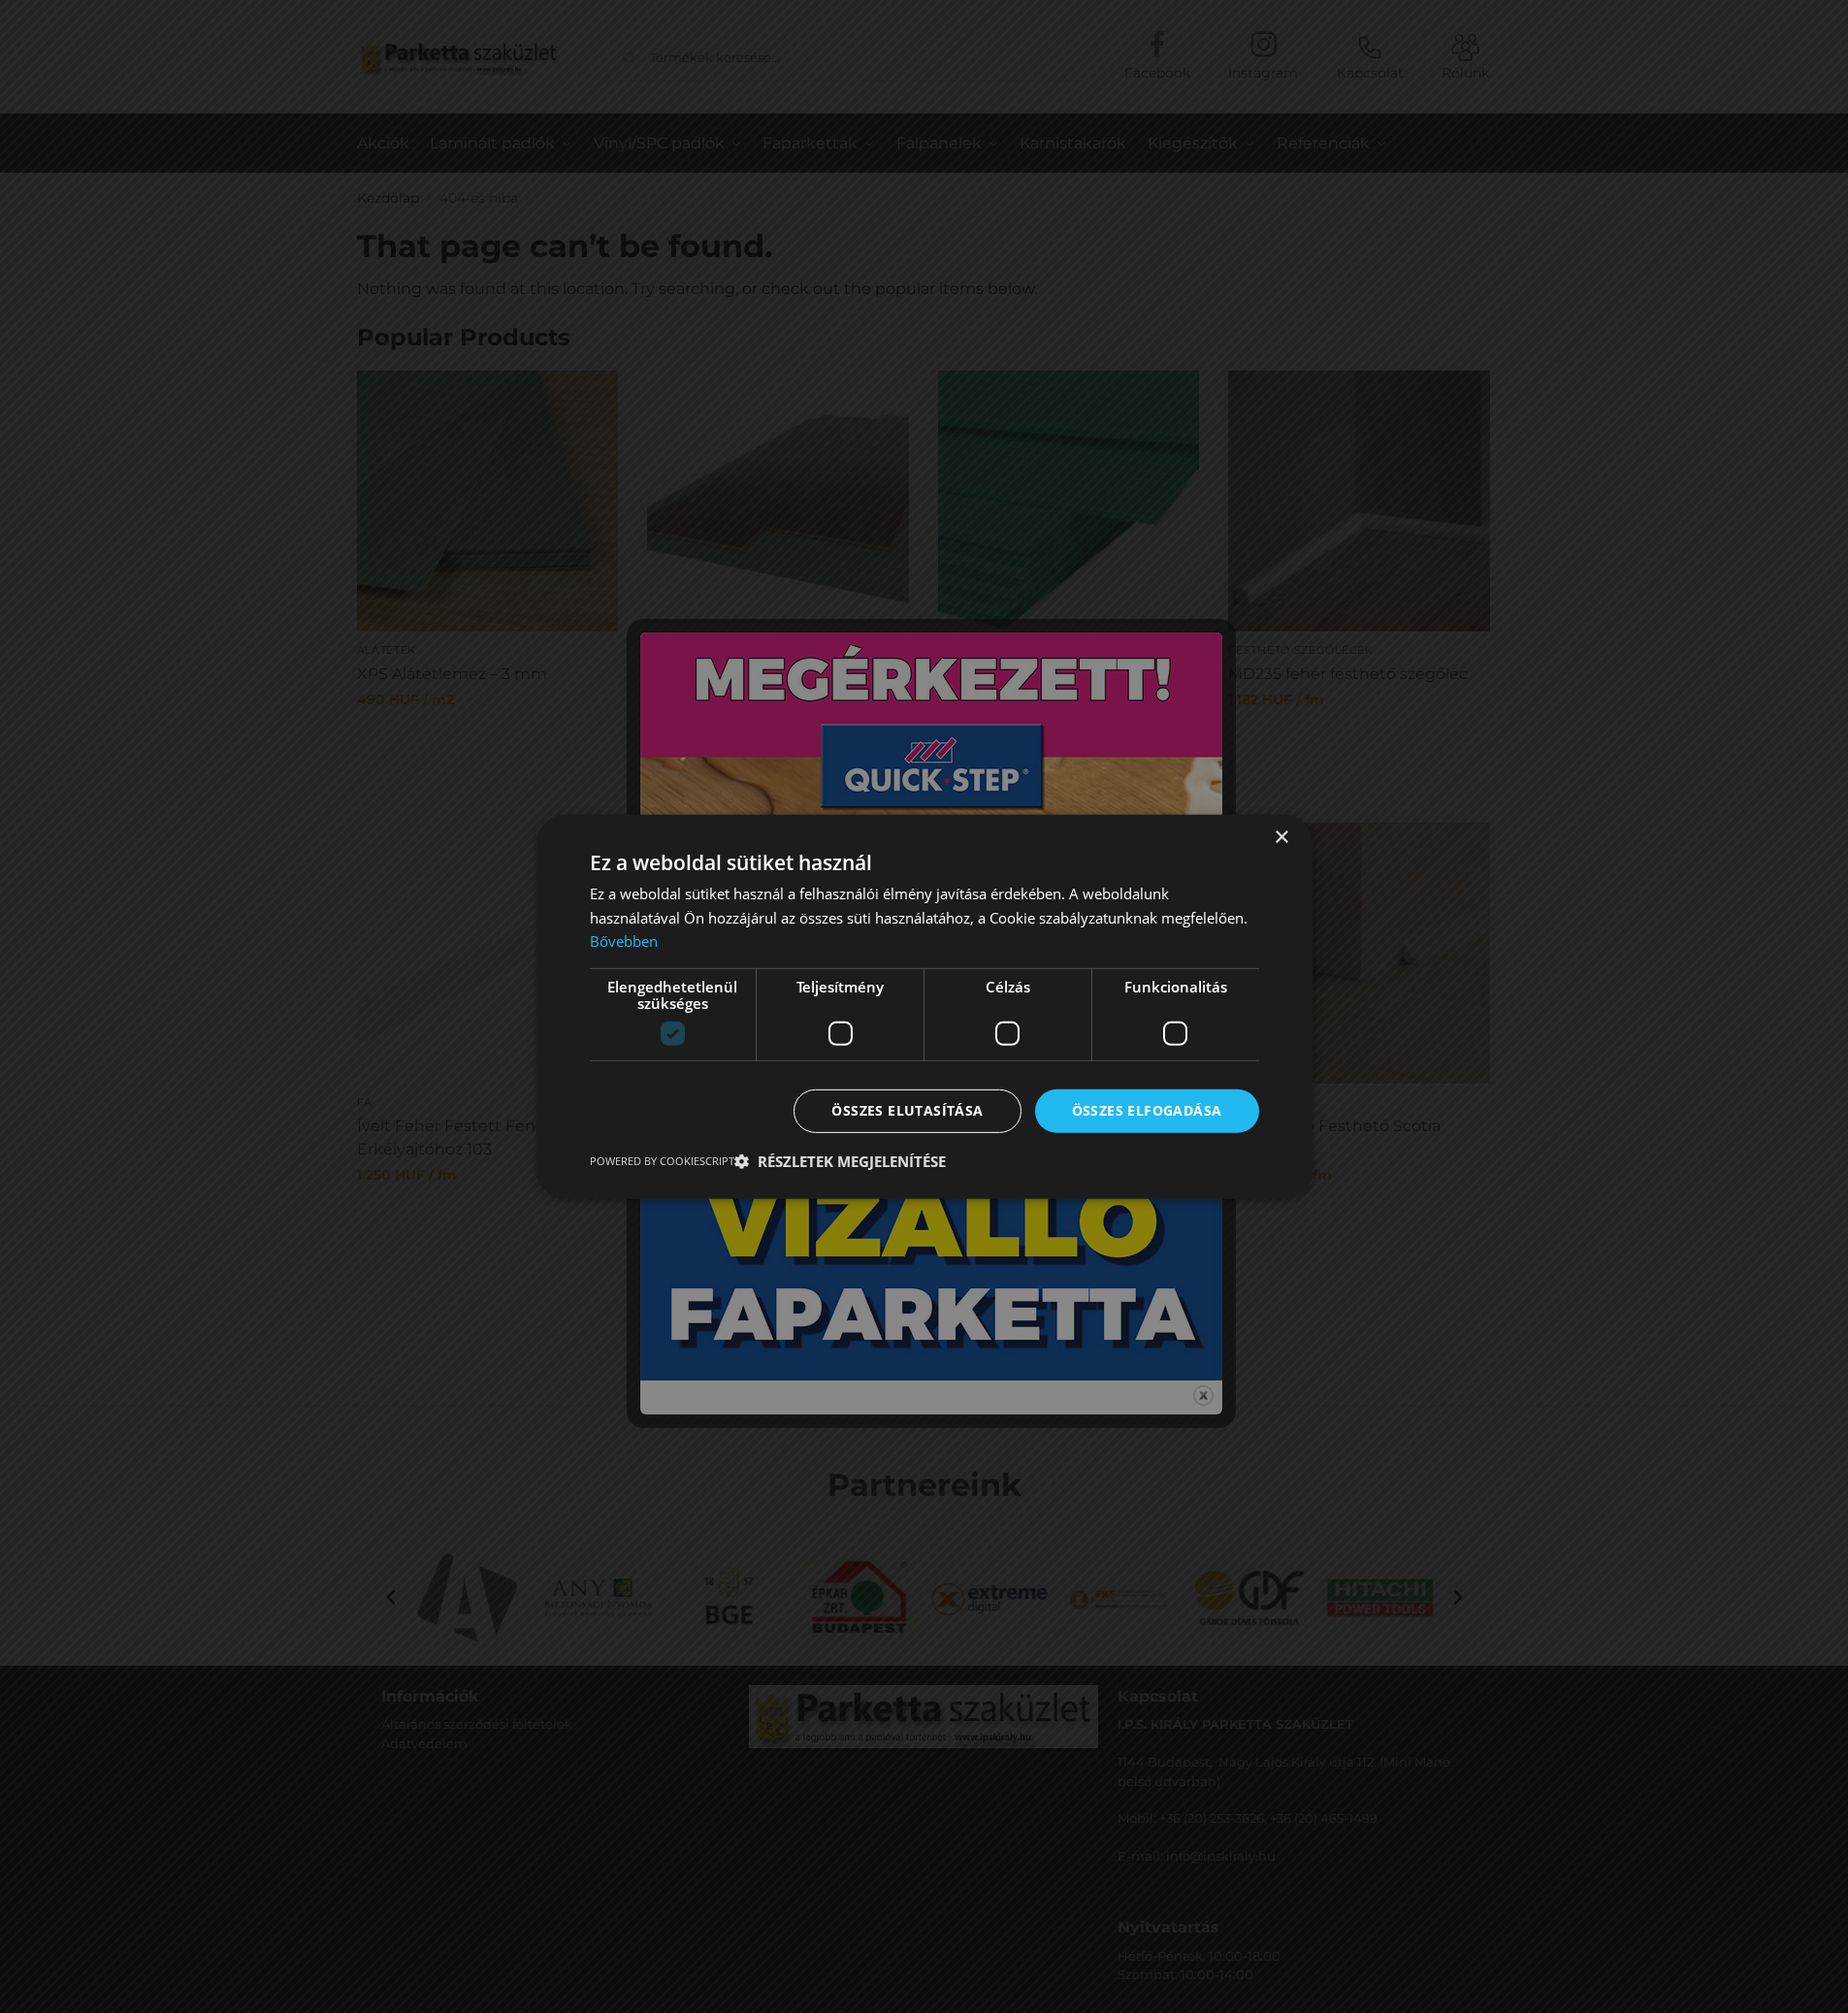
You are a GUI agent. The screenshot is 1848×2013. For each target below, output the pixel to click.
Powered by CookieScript (662, 1161)
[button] (840, 1161)
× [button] (1281, 837)
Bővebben (624, 941)
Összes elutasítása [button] (907, 1110)
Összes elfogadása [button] (1147, 1110)
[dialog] (924, 1006)
